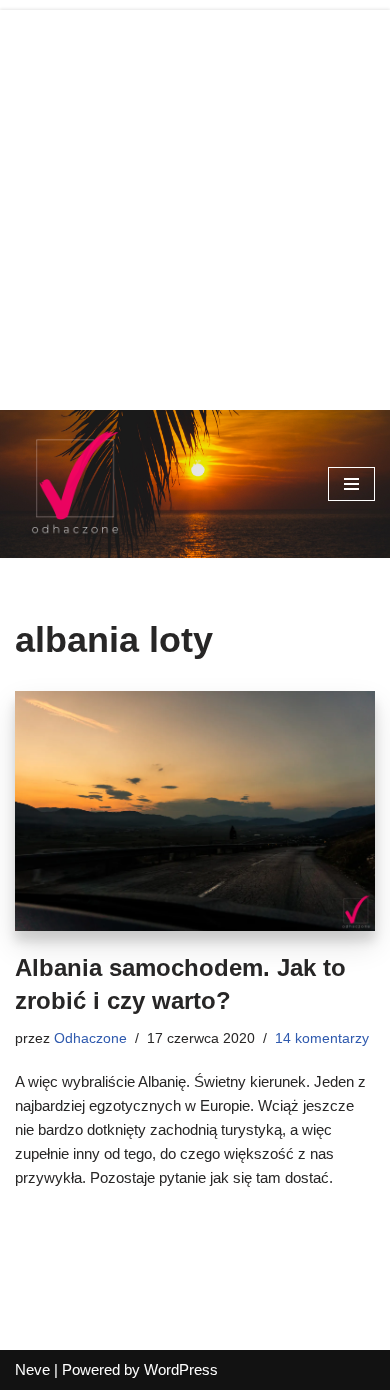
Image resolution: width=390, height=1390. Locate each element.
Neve (32, 1369)
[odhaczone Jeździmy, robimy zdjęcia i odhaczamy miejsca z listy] (75, 484)
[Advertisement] (195, 205)
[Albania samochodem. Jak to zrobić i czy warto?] (195, 811)
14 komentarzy (322, 1038)
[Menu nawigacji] (351, 484)
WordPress (181, 1369)
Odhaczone (90, 1038)
